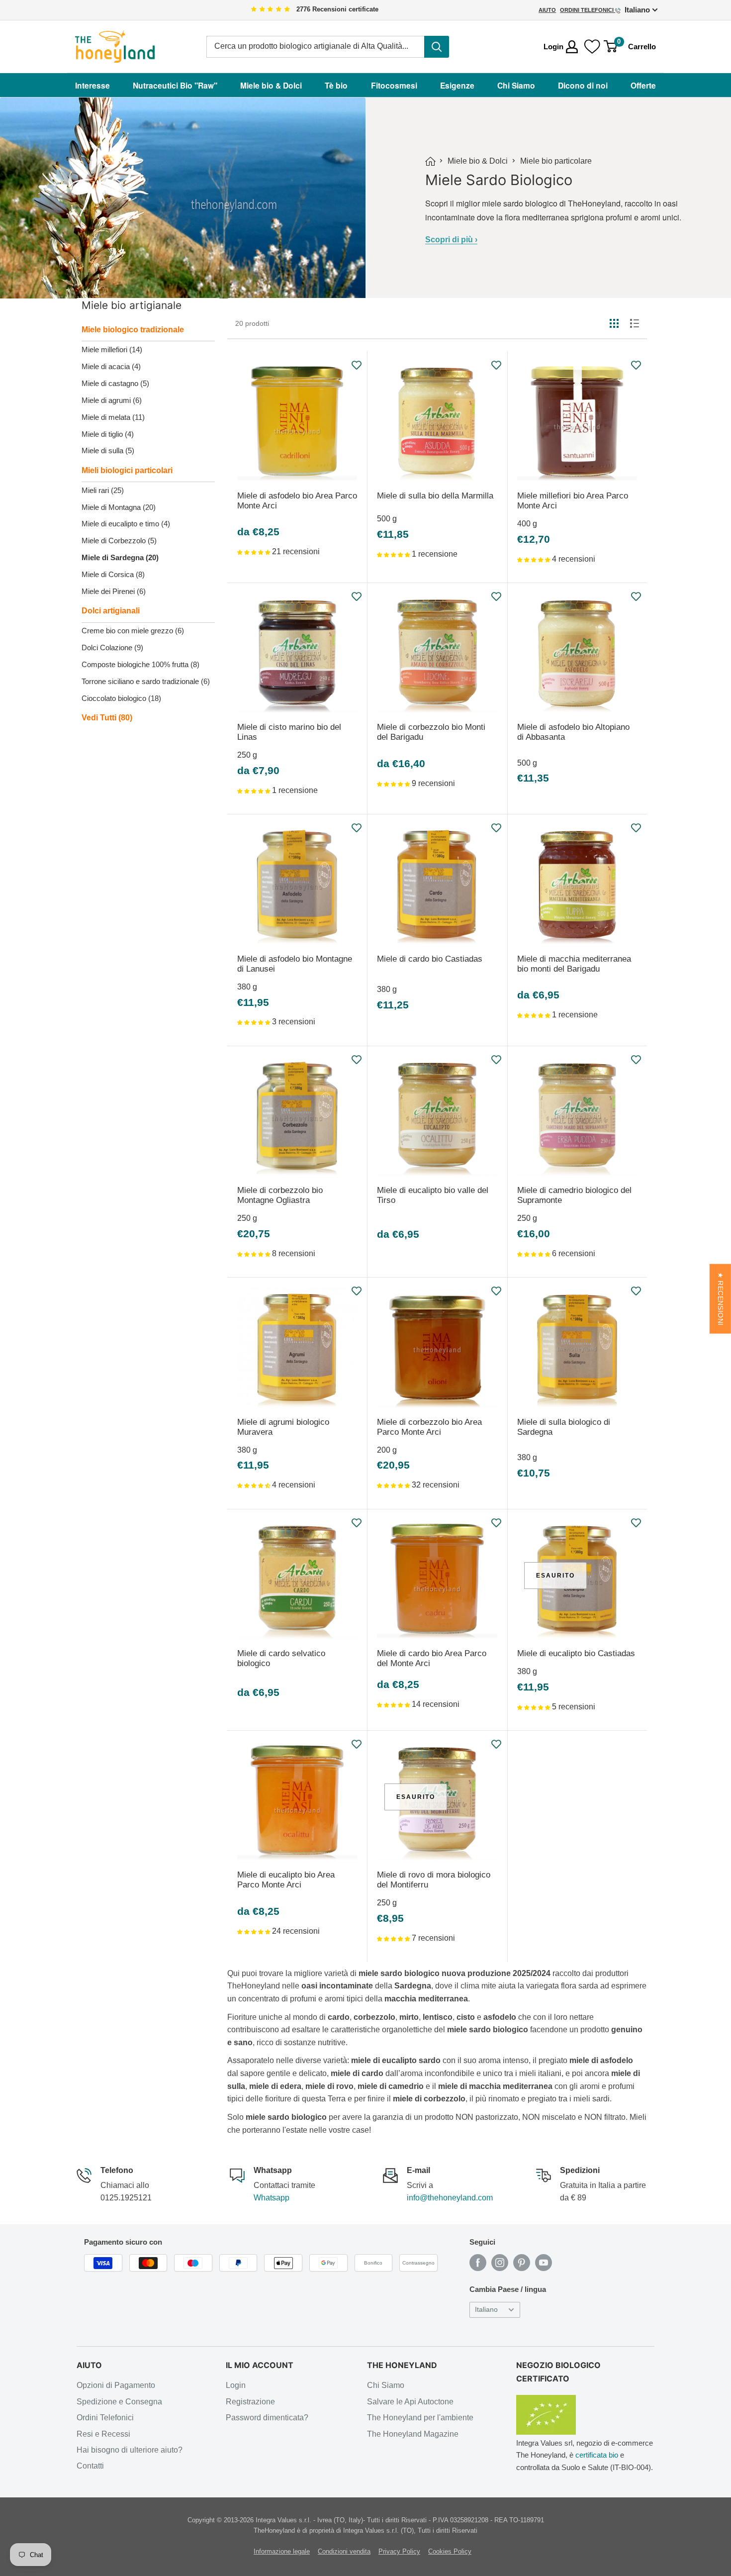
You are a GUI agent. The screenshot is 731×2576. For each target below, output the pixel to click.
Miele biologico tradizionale (133, 330)
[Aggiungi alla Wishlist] (357, 365)
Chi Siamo (516, 85)
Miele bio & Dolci (271, 85)
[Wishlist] (592, 47)
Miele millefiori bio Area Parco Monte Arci (573, 501)
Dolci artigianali (111, 611)
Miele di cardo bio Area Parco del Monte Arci (432, 1658)
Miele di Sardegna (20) (120, 557)
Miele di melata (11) (113, 417)
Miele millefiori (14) (112, 349)
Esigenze (457, 85)
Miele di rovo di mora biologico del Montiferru (434, 1880)
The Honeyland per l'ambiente (420, 2418)
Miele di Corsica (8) (113, 574)
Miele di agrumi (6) (112, 400)
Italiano (486, 2310)
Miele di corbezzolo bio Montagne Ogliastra (280, 1195)
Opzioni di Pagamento (116, 2385)
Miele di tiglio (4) (108, 434)
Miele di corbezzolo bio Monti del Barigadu (431, 732)
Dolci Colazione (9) (112, 647)
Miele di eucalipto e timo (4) (126, 524)
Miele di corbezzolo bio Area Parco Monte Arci (429, 1427)
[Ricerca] (437, 47)
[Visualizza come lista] (635, 323)
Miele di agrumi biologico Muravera (283, 1427)
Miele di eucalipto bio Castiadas (576, 1653)
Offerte (643, 85)
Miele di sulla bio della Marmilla (435, 496)
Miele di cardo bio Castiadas (430, 959)
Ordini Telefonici (588, 10)
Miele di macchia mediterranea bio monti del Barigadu (574, 964)
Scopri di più (451, 240)
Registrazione (250, 2402)
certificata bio (597, 2455)
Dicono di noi (583, 85)
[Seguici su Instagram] (500, 2263)
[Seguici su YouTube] (544, 2263)
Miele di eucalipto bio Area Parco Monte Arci (286, 1880)
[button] (255, 551)
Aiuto (547, 10)
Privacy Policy (399, 2551)
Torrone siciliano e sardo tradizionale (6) (146, 681)
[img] (271, 10)
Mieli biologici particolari (127, 470)
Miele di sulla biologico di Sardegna (564, 1427)
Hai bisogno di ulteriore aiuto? (130, 2450)
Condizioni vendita (344, 2551)
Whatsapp (272, 2198)
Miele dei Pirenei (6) (114, 591)
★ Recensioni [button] (720, 1299)
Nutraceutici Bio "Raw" (175, 85)
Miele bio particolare (556, 161)
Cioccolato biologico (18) (121, 698)
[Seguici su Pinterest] (522, 2263)
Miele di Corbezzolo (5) (119, 541)
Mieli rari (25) (103, 490)
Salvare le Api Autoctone (410, 2402)
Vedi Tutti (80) (107, 718)
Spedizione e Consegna (119, 2402)
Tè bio (336, 85)
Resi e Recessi (103, 2434)
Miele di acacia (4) (111, 366)
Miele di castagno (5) (115, 383)
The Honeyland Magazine (413, 2434)
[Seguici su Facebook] (478, 2263)
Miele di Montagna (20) (119, 507)
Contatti (90, 2466)
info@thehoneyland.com (450, 2198)
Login (236, 2385)
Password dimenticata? (267, 2418)
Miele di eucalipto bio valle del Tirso (433, 1195)
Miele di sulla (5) (108, 450)
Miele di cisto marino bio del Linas (289, 732)
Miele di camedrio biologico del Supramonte (574, 1195)
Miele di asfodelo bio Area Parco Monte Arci (297, 501)
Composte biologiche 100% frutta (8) (140, 664)
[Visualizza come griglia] (614, 323)
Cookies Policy (450, 2551)
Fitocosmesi (394, 85)
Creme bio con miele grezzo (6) (133, 631)
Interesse (92, 85)
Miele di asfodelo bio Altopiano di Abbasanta (573, 732)
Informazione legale (282, 2551)
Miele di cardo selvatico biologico (281, 1658)
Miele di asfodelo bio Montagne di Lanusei (295, 964)
